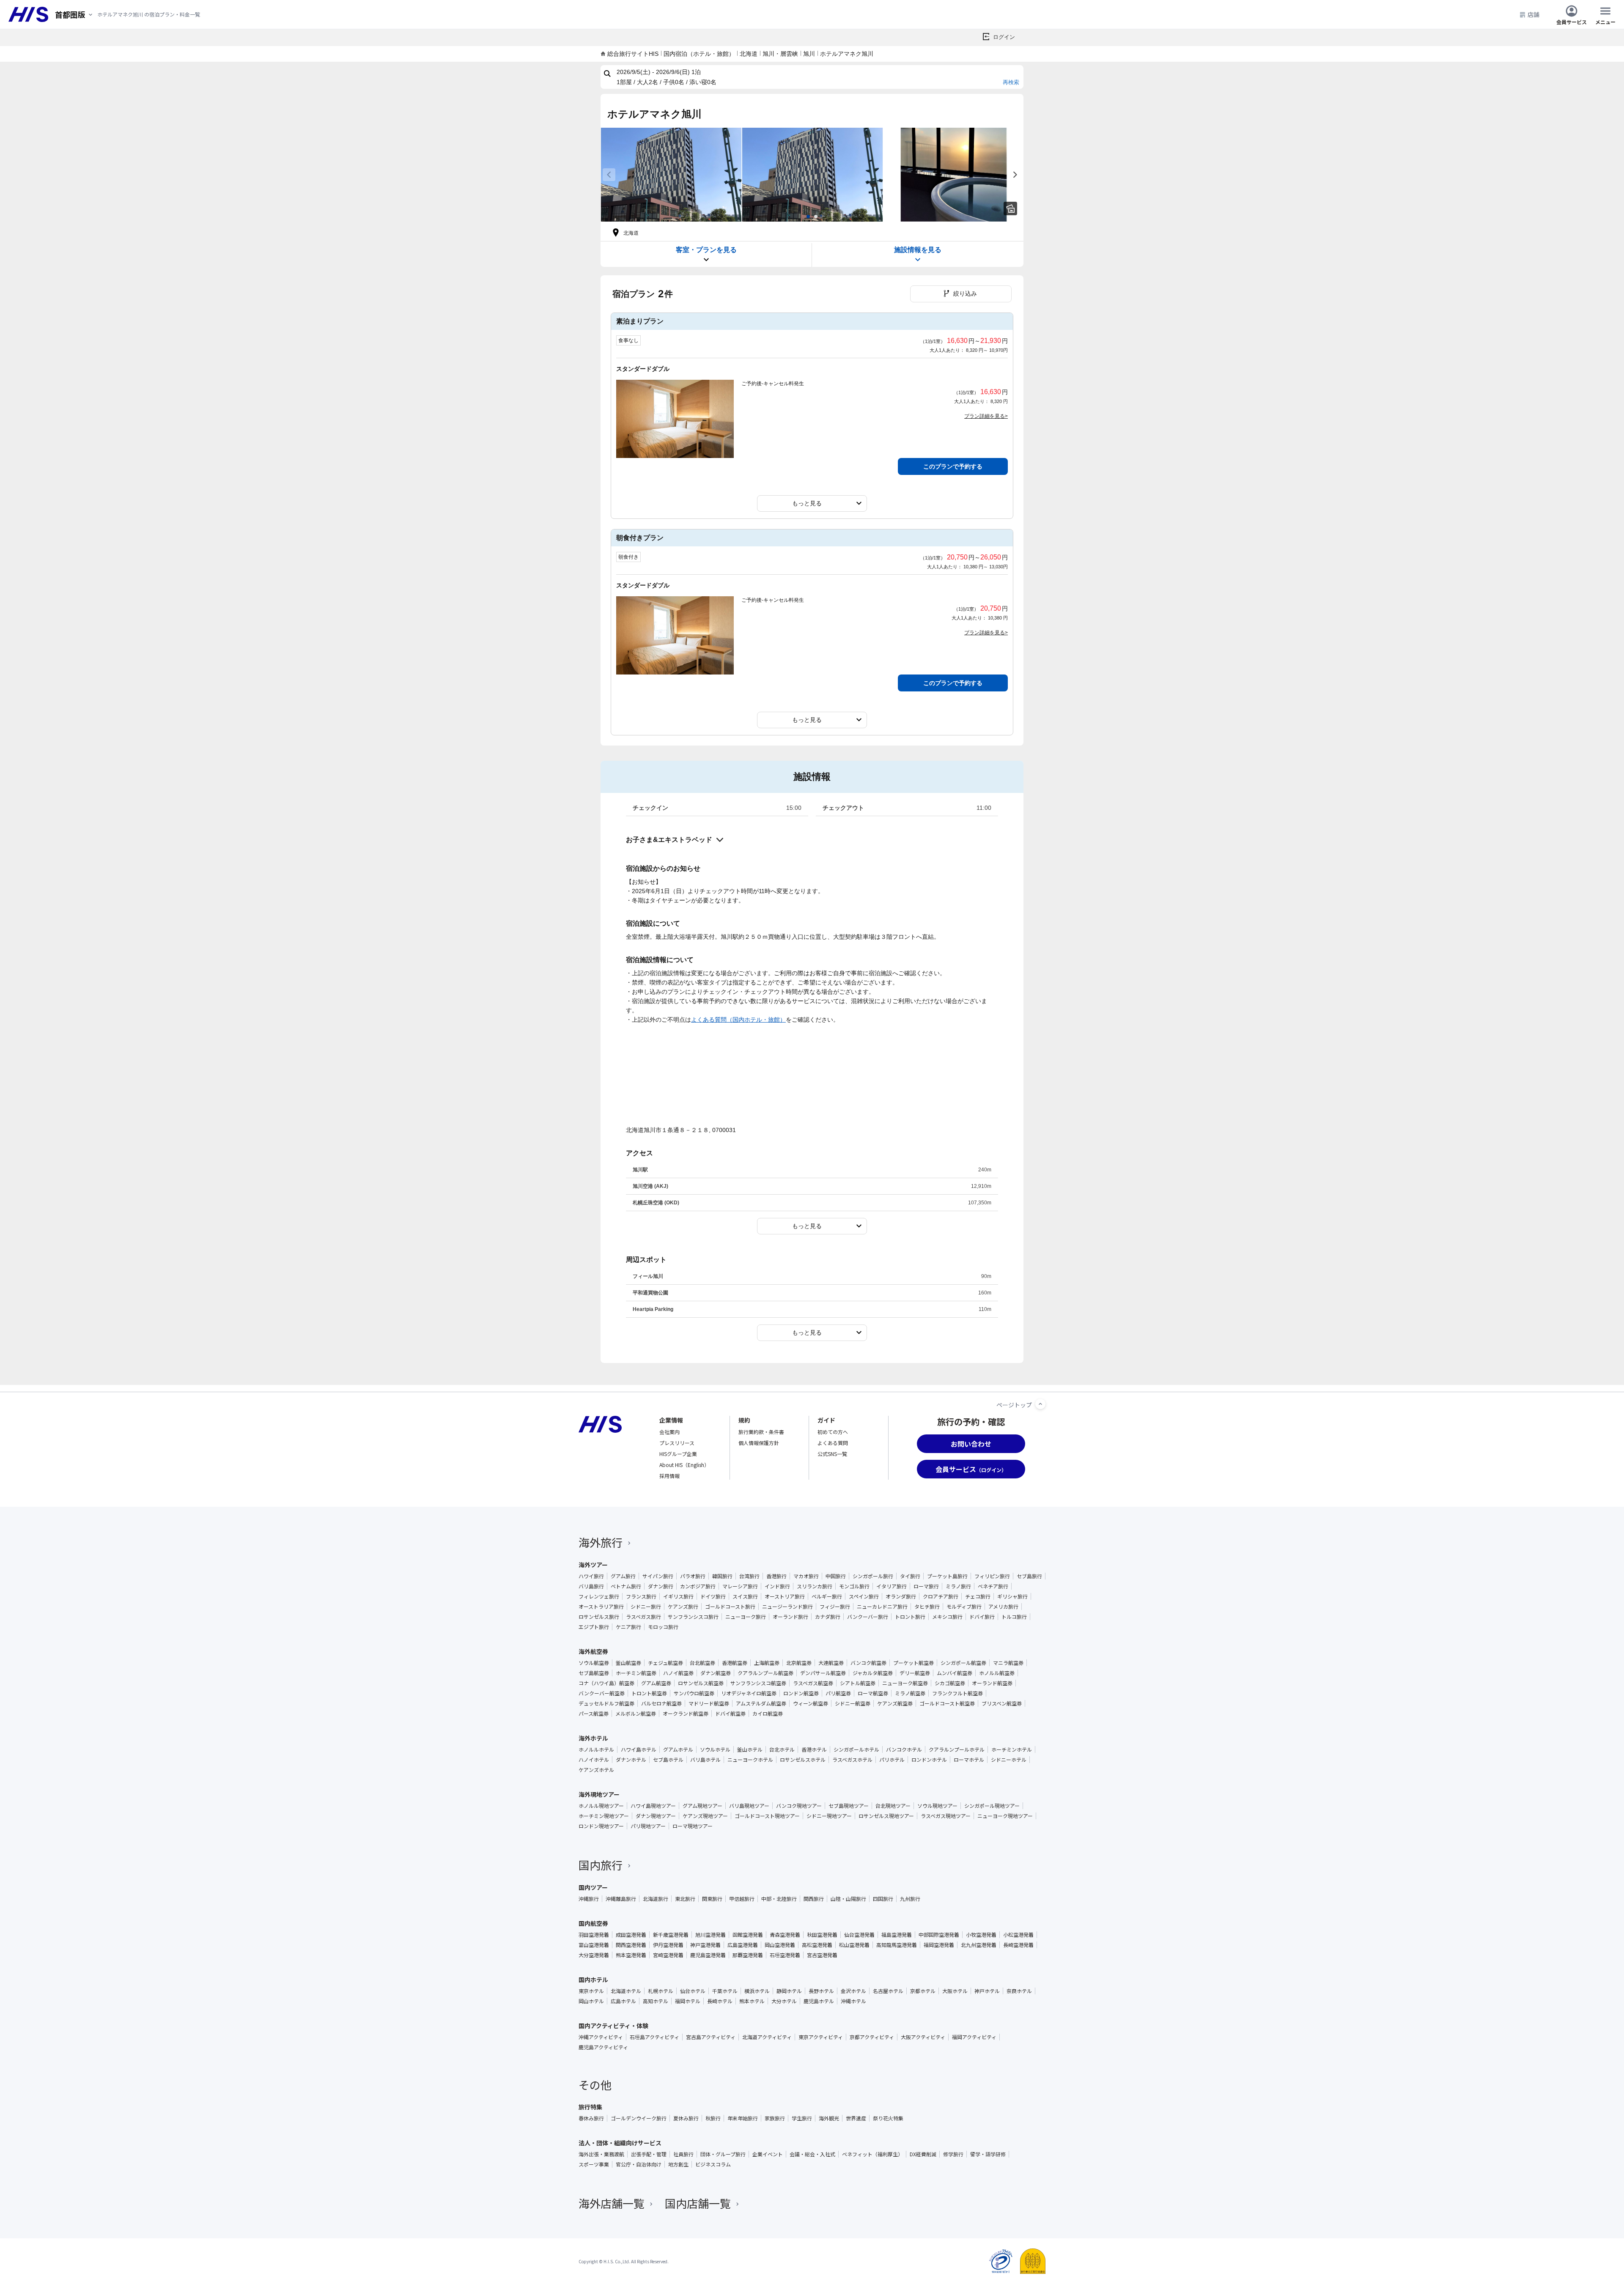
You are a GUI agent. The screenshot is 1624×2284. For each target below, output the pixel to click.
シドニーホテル (1009, 1760)
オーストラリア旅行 (601, 1607)
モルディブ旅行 (964, 1607)
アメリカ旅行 (1003, 1607)
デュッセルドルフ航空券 (606, 1703)
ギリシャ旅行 (1012, 1596)
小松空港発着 (1018, 1935)
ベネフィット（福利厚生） (872, 2154)
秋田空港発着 (822, 1935)
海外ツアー (593, 1565)
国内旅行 (601, 1865)
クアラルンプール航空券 (765, 1673)
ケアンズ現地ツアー (705, 1816)
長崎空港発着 (1018, 1945)
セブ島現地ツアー (849, 1806)
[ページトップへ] (1040, 1404)
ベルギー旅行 (827, 1596)
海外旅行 (601, 1542)
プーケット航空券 (913, 1663)
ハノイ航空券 (678, 1673)
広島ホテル (623, 2001)
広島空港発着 (743, 1945)
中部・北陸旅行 (779, 1899)
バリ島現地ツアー (749, 1806)
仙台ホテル (693, 1991)
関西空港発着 (631, 1945)
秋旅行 (713, 2118)
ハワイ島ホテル (639, 1749)
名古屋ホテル (888, 1991)
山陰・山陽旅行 (848, 1899)
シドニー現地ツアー (829, 1816)
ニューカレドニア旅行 (882, 1607)
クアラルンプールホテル (957, 1749)
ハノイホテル (594, 1760)
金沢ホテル (853, 1991)
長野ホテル (821, 1991)
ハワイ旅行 (591, 1576)
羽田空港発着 (594, 1935)
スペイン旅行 (864, 1596)
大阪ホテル (955, 1991)
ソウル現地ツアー (937, 1806)
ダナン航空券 (716, 1673)
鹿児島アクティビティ (603, 2047)
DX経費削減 (923, 2154)
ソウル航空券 (594, 1663)
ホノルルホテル (596, 1749)
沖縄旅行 (589, 1899)
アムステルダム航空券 (761, 1703)
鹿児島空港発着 (708, 1955)
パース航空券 (594, 1714)
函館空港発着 (748, 1935)
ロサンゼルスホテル (803, 1760)
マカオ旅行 (806, 1576)
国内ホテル (593, 1980)
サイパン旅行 (658, 1576)
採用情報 (669, 1476)
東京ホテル (591, 1991)
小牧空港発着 (981, 1935)
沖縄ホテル (853, 2001)
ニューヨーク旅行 (746, 1617)
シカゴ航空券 (950, 1683)
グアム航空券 (656, 1683)
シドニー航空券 (853, 1703)
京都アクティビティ (872, 2037)
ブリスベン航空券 (1002, 1703)
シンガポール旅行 (873, 1576)
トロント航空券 (649, 1693)
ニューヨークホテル (750, 1760)
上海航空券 (767, 1663)
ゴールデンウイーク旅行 (639, 2118)
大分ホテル (784, 2001)
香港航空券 (735, 1663)
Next (1015, 175)
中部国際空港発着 (939, 1935)
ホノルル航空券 (997, 1673)
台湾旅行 (749, 1576)
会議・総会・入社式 (812, 2154)
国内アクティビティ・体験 (613, 2026)
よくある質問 (833, 1443)
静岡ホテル (789, 1991)
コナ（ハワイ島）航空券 (606, 1683)
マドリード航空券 (709, 1703)
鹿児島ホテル (819, 2001)
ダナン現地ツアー (656, 1816)
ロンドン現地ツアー (601, 1826)
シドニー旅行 (646, 1607)
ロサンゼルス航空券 (701, 1683)
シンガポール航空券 (963, 1663)
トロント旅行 (910, 1617)
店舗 (1533, 14)
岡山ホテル (591, 2001)
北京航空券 (799, 1663)
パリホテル (892, 1760)
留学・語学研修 (988, 2154)
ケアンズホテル (596, 1770)
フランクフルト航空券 (957, 1693)
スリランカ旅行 (815, 1586)
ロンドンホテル (929, 1760)
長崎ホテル (720, 2001)
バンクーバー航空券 (602, 1693)
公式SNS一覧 (832, 1454)
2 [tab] (816, 217)
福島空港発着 (897, 1935)
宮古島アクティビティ (711, 2037)
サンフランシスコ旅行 (693, 1617)
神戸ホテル (987, 1991)
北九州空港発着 (979, 1945)
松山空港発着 (854, 1945)
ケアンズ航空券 (895, 1703)
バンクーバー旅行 (868, 1617)
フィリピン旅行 (992, 1576)
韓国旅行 (722, 1576)
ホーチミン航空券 (636, 1673)
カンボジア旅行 (698, 1586)
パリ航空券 (838, 1693)
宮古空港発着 (822, 1955)
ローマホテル (969, 1760)
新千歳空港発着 (671, 1935)
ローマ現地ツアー (693, 1826)
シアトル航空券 (858, 1683)
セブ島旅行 (1029, 1576)
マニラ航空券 (1008, 1663)
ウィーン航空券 (811, 1703)
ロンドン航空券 (801, 1693)
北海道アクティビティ (767, 2037)
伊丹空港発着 (668, 1945)
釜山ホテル (750, 1749)
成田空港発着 (631, 1935)
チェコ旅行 (978, 1596)
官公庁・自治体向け (639, 2164)
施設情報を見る (918, 250)
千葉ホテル (725, 1991)
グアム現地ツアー (702, 1806)
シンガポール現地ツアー (992, 1806)
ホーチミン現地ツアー (604, 1816)
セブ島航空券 (594, 1673)
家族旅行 (775, 2118)
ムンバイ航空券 (955, 1673)
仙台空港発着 (859, 1935)
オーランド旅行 (790, 1617)
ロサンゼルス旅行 (599, 1617)
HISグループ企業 (678, 1454)
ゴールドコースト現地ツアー (767, 1816)
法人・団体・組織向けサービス (620, 2143)
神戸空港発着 (705, 1945)
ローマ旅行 (926, 1586)
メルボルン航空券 (636, 1714)
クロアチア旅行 (941, 1596)
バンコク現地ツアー (799, 1806)
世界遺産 (856, 2118)
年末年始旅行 (743, 2118)
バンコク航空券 (868, 1663)
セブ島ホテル (668, 1760)
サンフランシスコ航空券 (758, 1683)
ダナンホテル (631, 1760)
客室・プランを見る (706, 250)
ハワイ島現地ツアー (653, 1806)
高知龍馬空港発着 (897, 1945)
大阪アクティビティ (923, 2037)
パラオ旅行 (693, 1576)
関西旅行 (814, 1899)
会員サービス (1572, 21)
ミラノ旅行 (958, 1586)
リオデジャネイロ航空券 (749, 1693)
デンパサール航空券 (823, 1673)
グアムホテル (678, 1749)
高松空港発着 (817, 1945)
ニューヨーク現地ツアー (1005, 1816)
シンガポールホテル (856, 1749)
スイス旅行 (745, 1596)
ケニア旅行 (628, 1627)
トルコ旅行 (1014, 1617)
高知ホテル (656, 2001)
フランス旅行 (641, 1596)
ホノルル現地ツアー (601, 1806)
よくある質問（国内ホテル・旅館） (738, 1020)
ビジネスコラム (713, 2164)
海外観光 (829, 2118)
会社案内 (669, 1432)
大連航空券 (831, 1663)
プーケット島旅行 (947, 1576)
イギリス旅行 (678, 1596)
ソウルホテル (715, 1749)
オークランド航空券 (686, 1714)
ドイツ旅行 (713, 1596)
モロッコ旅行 (663, 1627)
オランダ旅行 (901, 1596)
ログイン (1004, 37)
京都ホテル (923, 1991)
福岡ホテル (688, 2001)
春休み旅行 (591, 2118)
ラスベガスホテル (852, 1760)
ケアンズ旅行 (683, 1607)
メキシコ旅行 (947, 1617)
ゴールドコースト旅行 (730, 1607)
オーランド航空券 (992, 1683)
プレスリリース (677, 1443)
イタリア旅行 (892, 1586)
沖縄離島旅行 (621, 1899)
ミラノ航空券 (910, 1693)
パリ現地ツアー (648, 1826)
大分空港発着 (594, 1955)
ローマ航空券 (873, 1693)
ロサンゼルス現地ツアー (886, 1816)
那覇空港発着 (748, 1955)
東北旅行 (685, 1899)
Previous (609, 175)
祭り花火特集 (888, 2118)
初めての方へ (833, 1432)
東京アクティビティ (821, 2037)
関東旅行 (712, 1899)
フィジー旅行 (835, 1607)
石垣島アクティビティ (654, 2037)
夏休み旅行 (686, 2118)
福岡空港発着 (939, 1945)
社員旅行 (683, 2154)
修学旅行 (953, 2154)
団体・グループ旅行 (723, 2154)
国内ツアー (593, 1887)
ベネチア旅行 (993, 1586)
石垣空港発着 (785, 1955)
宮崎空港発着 (668, 1955)
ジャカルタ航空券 (873, 1673)
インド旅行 (777, 1586)
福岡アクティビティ (974, 2037)
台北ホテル (782, 1749)
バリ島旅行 (591, 1586)
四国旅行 (883, 1899)
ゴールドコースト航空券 (947, 1703)
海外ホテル (593, 1738)
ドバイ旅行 (982, 1617)
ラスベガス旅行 (643, 1617)
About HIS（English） (684, 1465)
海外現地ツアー (599, 1794)
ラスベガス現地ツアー (946, 1816)
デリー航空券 (915, 1673)
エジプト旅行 (594, 1627)
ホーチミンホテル (1012, 1749)
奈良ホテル (1019, 1991)
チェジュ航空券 (665, 1663)
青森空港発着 (785, 1935)
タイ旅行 (910, 1576)
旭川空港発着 (710, 1935)
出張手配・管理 (649, 2154)
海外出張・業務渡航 (601, 2154)
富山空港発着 (594, 1945)
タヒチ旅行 (927, 1607)
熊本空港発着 (631, 1955)
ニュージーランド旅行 (787, 1607)
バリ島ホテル (705, 1760)
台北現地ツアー (893, 1806)
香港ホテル (814, 1749)
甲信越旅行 (742, 1899)
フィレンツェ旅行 (599, 1596)
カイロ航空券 (768, 1714)
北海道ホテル (626, 1991)
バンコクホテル (904, 1749)
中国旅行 (836, 1576)
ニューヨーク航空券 (905, 1683)
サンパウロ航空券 (694, 1693)
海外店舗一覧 (612, 2203)
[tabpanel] (671, 175)
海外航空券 (593, 1651)
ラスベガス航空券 (813, 1683)
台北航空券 (702, 1663)
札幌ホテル (661, 1991)
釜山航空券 (628, 1663)
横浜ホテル (757, 1991)
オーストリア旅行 (785, 1596)
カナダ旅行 (828, 1617)
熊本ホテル (752, 2001)
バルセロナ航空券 (661, 1703)
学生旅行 (802, 2118)
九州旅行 (910, 1899)
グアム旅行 (623, 1576)
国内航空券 (593, 1923)
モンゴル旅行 (854, 1586)
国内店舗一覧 (698, 2203)
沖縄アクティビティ (601, 2037)
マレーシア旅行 (740, 1586)
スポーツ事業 (594, 2164)
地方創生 (678, 2164)
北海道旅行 (656, 1899)
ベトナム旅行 (626, 1586)
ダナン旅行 (661, 1586)
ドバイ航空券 (730, 1714)
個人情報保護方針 (759, 1443)
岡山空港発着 (780, 1945)
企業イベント (768, 2154)
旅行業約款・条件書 (761, 1432)
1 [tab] (808, 217)
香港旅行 (776, 1576)
